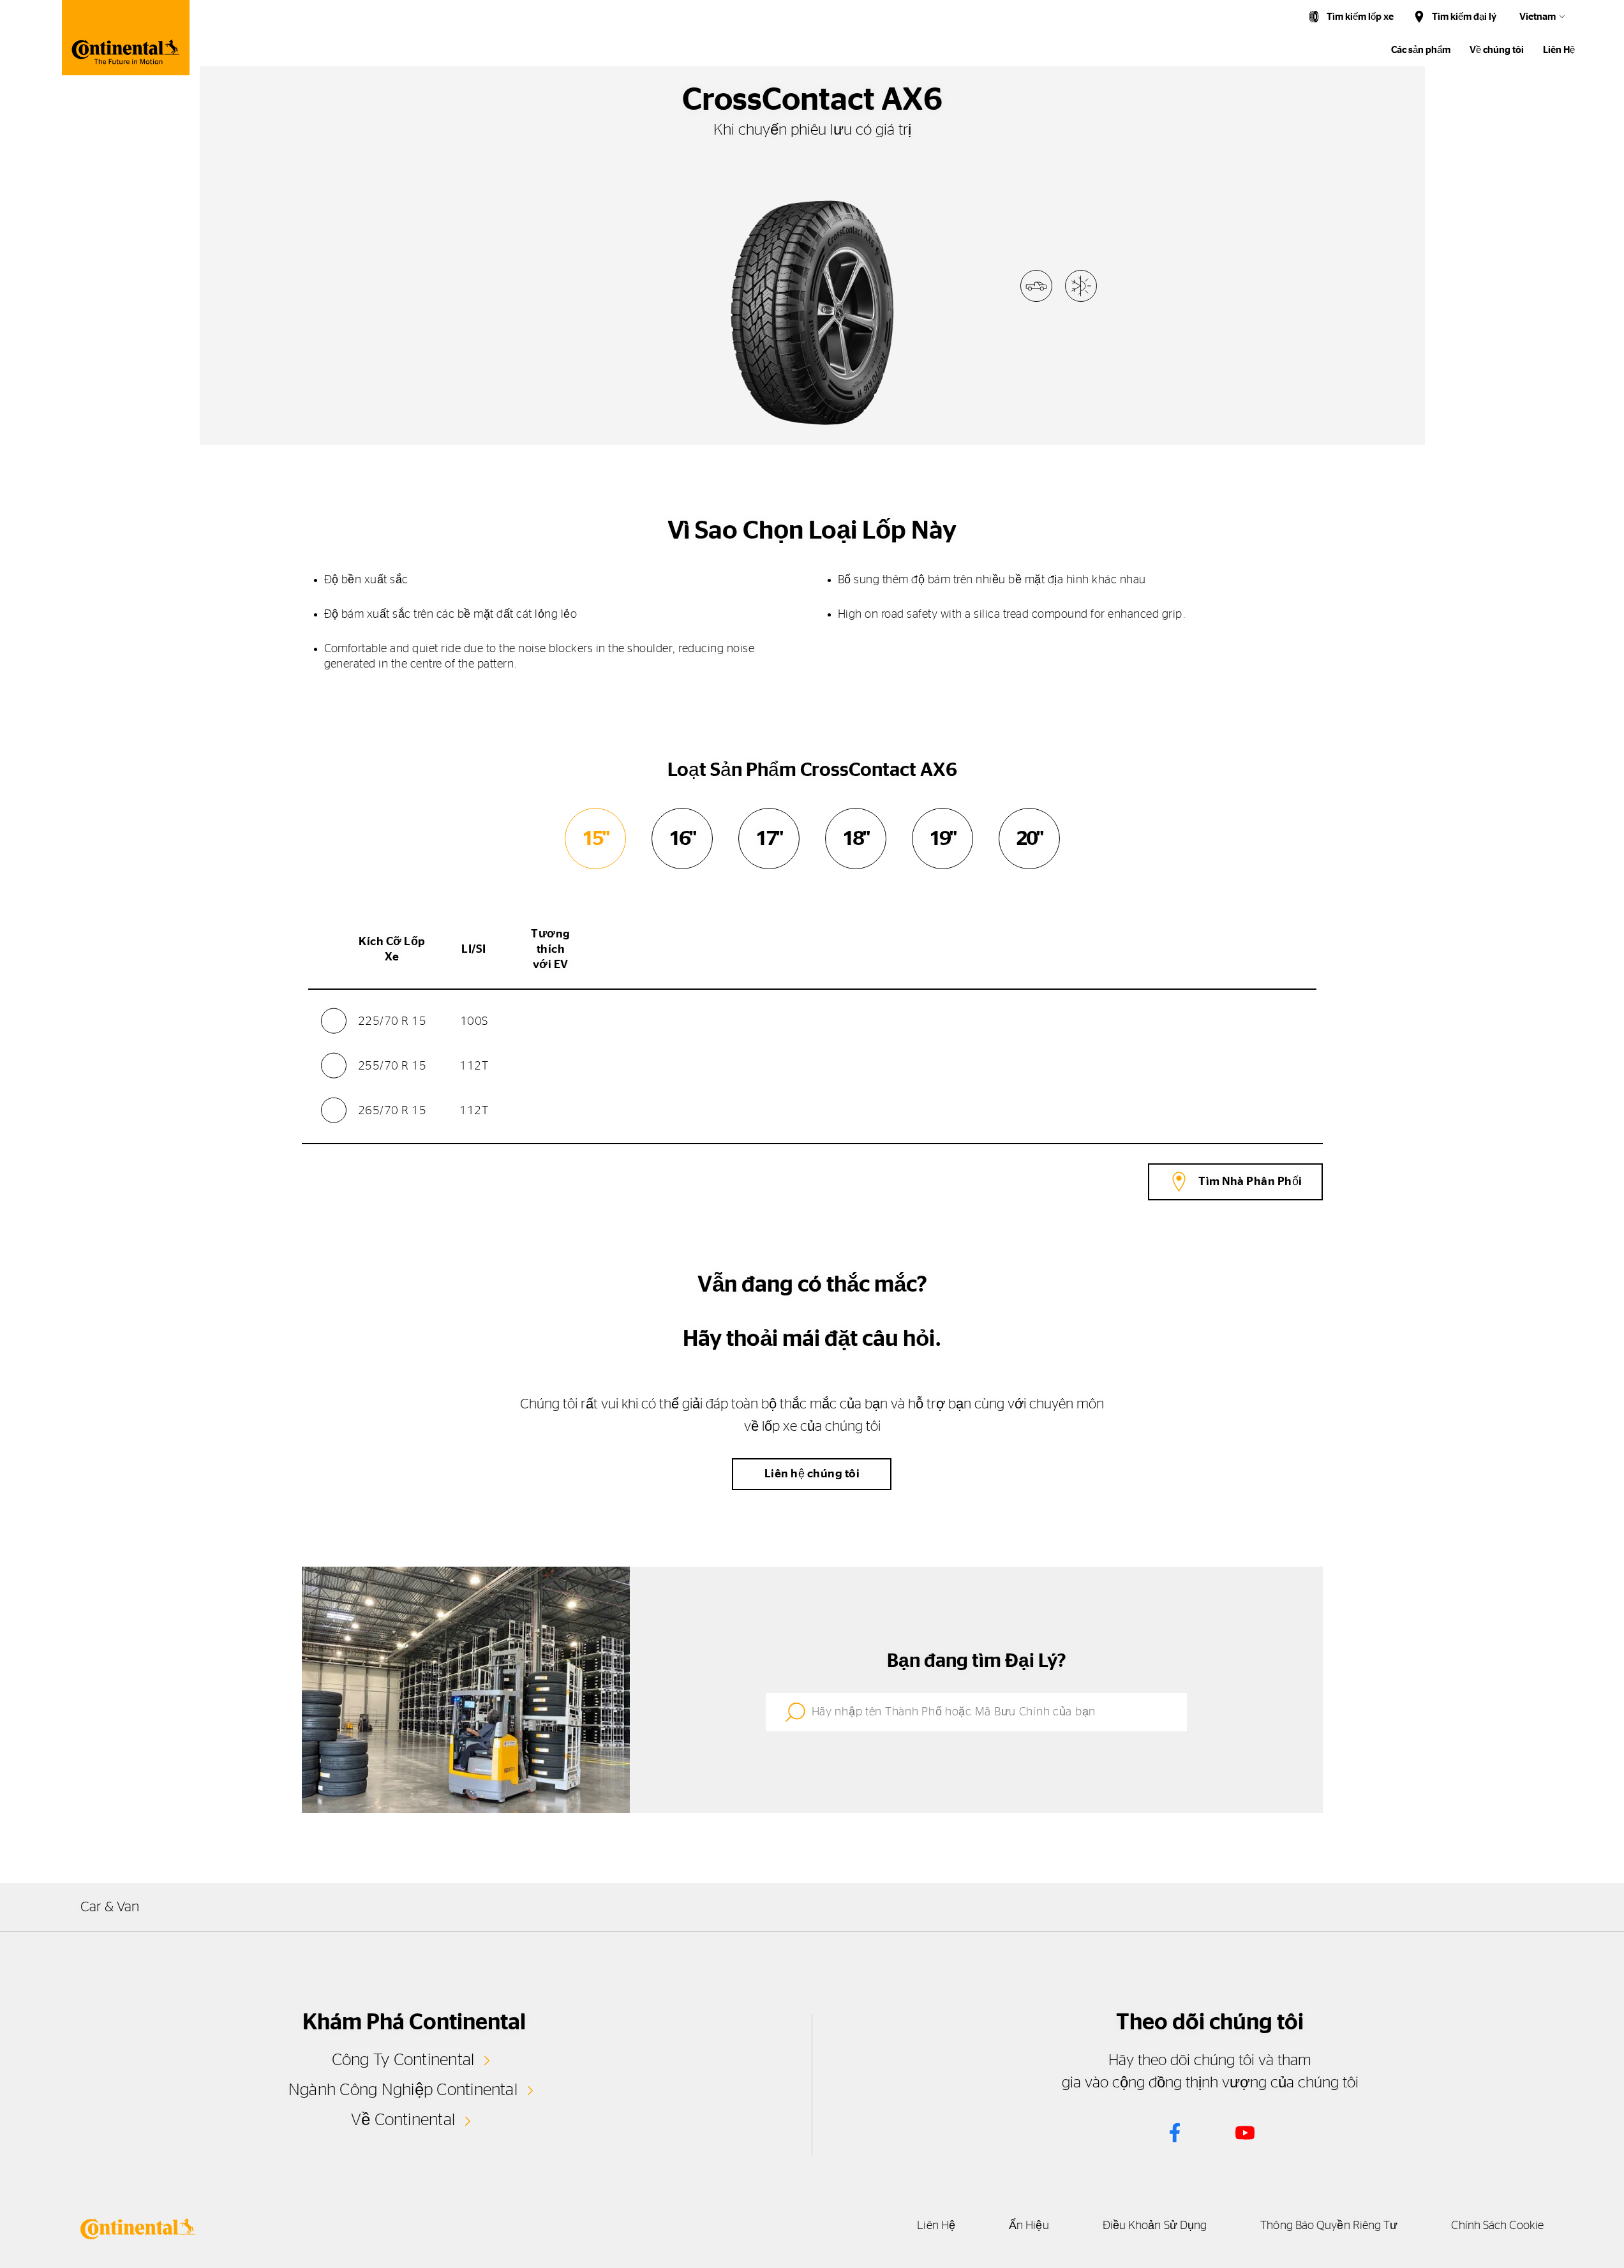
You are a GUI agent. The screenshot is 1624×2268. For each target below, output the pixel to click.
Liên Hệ (1559, 50)
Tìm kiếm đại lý (1464, 17)
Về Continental (403, 2120)
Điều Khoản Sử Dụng (1155, 2226)
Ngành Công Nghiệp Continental (403, 2090)
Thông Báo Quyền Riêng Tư (1329, 2226)
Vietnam (1538, 17)
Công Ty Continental (403, 2060)
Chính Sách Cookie (1497, 2226)
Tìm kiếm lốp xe (1360, 17)
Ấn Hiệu (1029, 2226)
